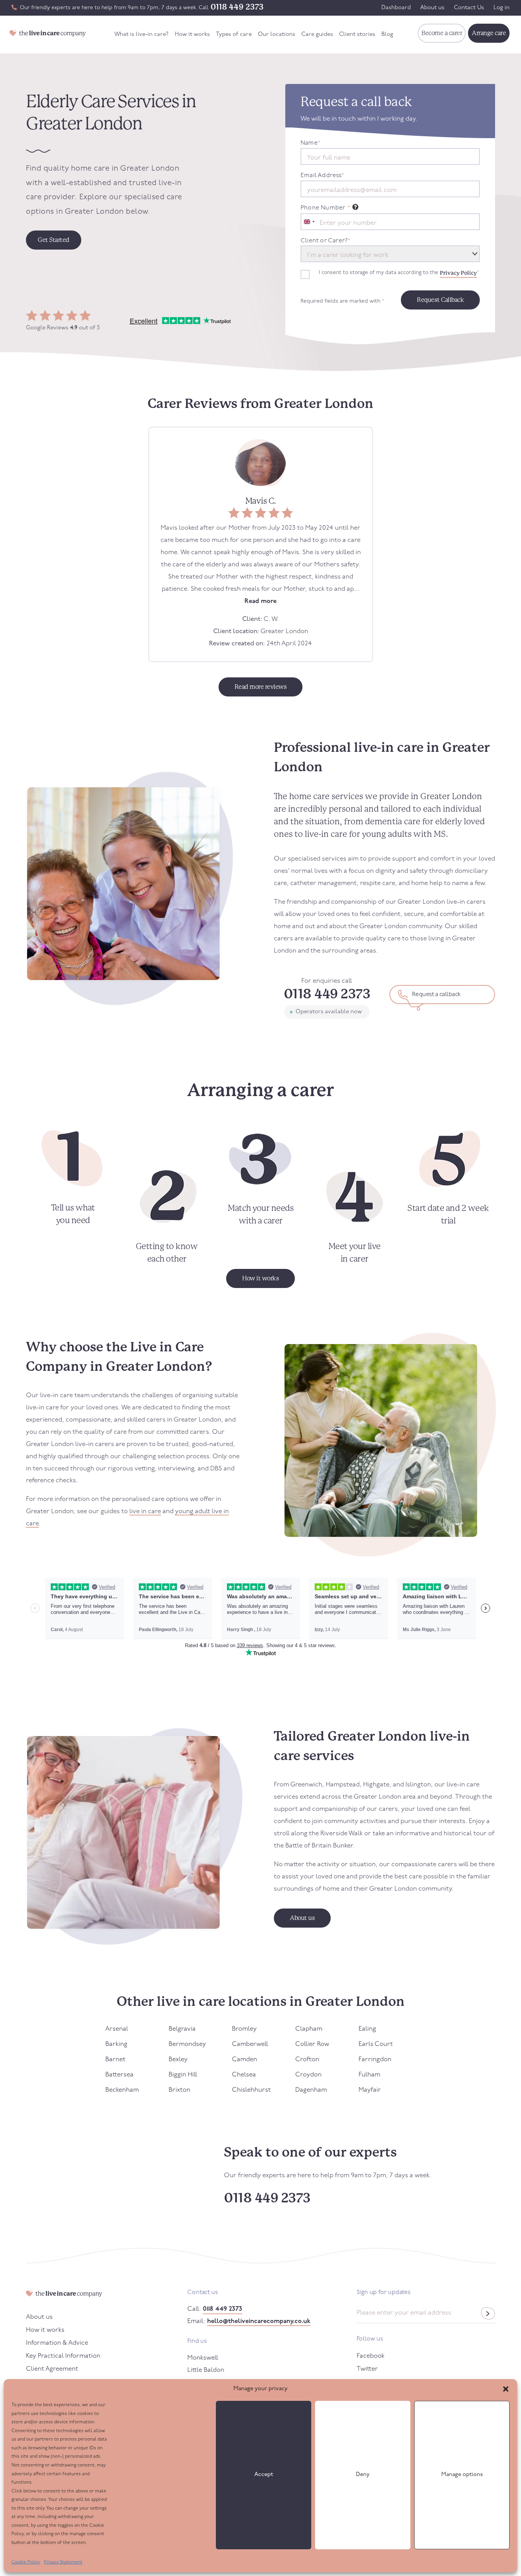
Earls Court (376, 2044)
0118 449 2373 (237, 7)
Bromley (244, 2029)
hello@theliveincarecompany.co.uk (259, 2321)
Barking (116, 2044)
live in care (145, 1511)
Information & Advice (57, 2343)
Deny (363, 2475)
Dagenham (311, 2090)
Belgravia (182, 2029)
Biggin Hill (183, 2075)
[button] (506, 2389)
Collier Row (312, 2044)
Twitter (367, 2369)
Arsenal (117, 2029)
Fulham (369, 2075)
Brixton (179, 2090)
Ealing (367, 2029)
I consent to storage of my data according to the (399, 273)
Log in (502, 8)
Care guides (317, 35)
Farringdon (375, 2059)
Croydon (308, 2075)
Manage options (462, 2475)
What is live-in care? (142, 35)
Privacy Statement (63, 2562)
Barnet (115, 2059)
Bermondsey (187, 2044)
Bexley (178, 2059)
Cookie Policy (26, 2562)
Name (310, 143)
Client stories (357, 35)
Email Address (322, 176)
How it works (192, 35)
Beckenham (122, 2090)
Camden (244, 2059)
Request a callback (436, 995)
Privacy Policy (458, 273)
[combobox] (309, 222)
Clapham (309, 2029)
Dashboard (396, 8)
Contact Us (469, 8)
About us (432, 8)
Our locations (277, 35)
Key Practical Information (63, 2356)
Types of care (234, 35)
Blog (387, 35)
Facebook (371, 2356)
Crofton (307, 2059)
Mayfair (370, 2090)
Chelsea (244, 2075)
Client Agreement (52, 2369)
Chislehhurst (251, 2090)
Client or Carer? (325, 241)
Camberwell (250, 2044)
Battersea (119, 2075)
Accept (264, 2475)
